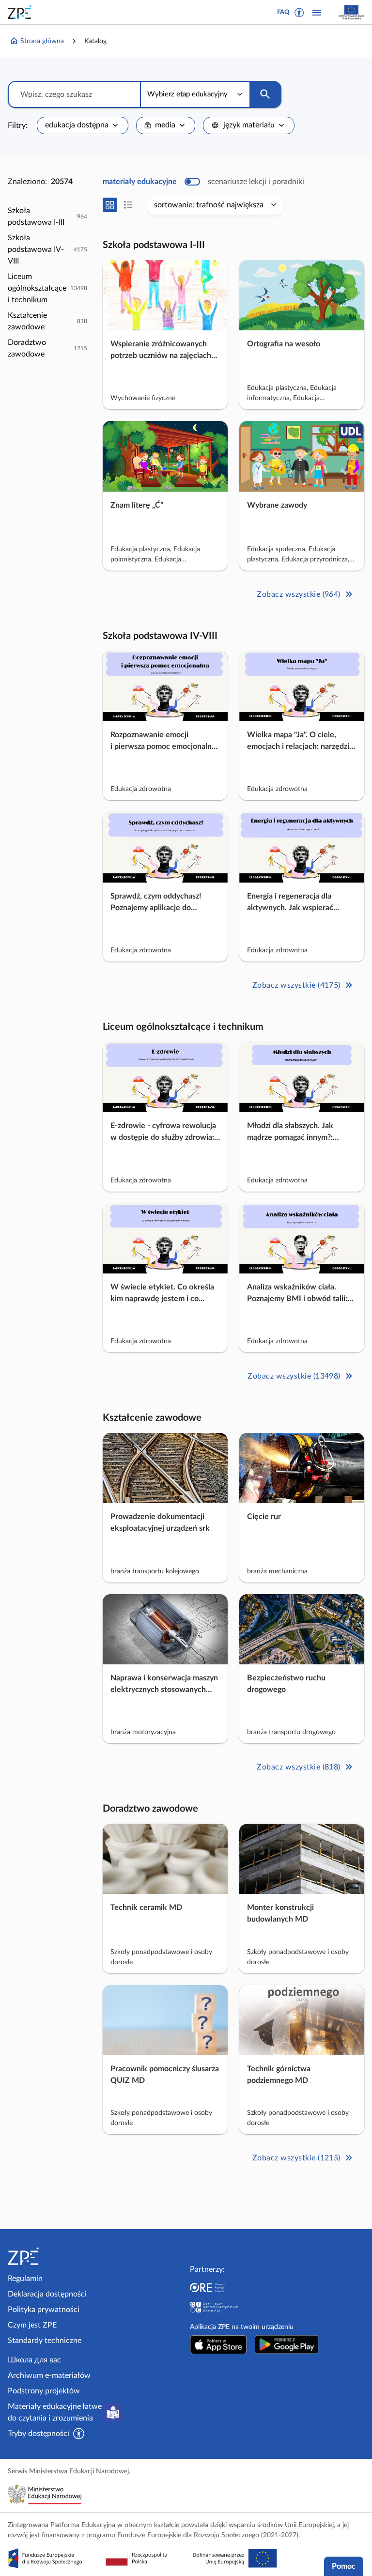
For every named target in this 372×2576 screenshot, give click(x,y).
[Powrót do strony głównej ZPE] (21, 12)
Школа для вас (34, 2360)
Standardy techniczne (45, 2341)
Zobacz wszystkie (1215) (296, 2158)
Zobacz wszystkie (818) (299, 1767)
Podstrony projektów (44, 2391)
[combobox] (83, 125)
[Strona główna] (49, 2256)
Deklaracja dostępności (47, 2294)
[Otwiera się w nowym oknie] (218, 2344)
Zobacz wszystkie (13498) (294, 1376)
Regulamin (25, 2279)
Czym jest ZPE (32, 2325)
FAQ (283, 12)
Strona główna (42, 41)
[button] (299, 13)
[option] (47, 217)
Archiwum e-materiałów (49, 2375)
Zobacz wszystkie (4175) (296, 985)
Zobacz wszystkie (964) (299, 594)
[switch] (203, 182)
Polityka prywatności (44, 2310)
